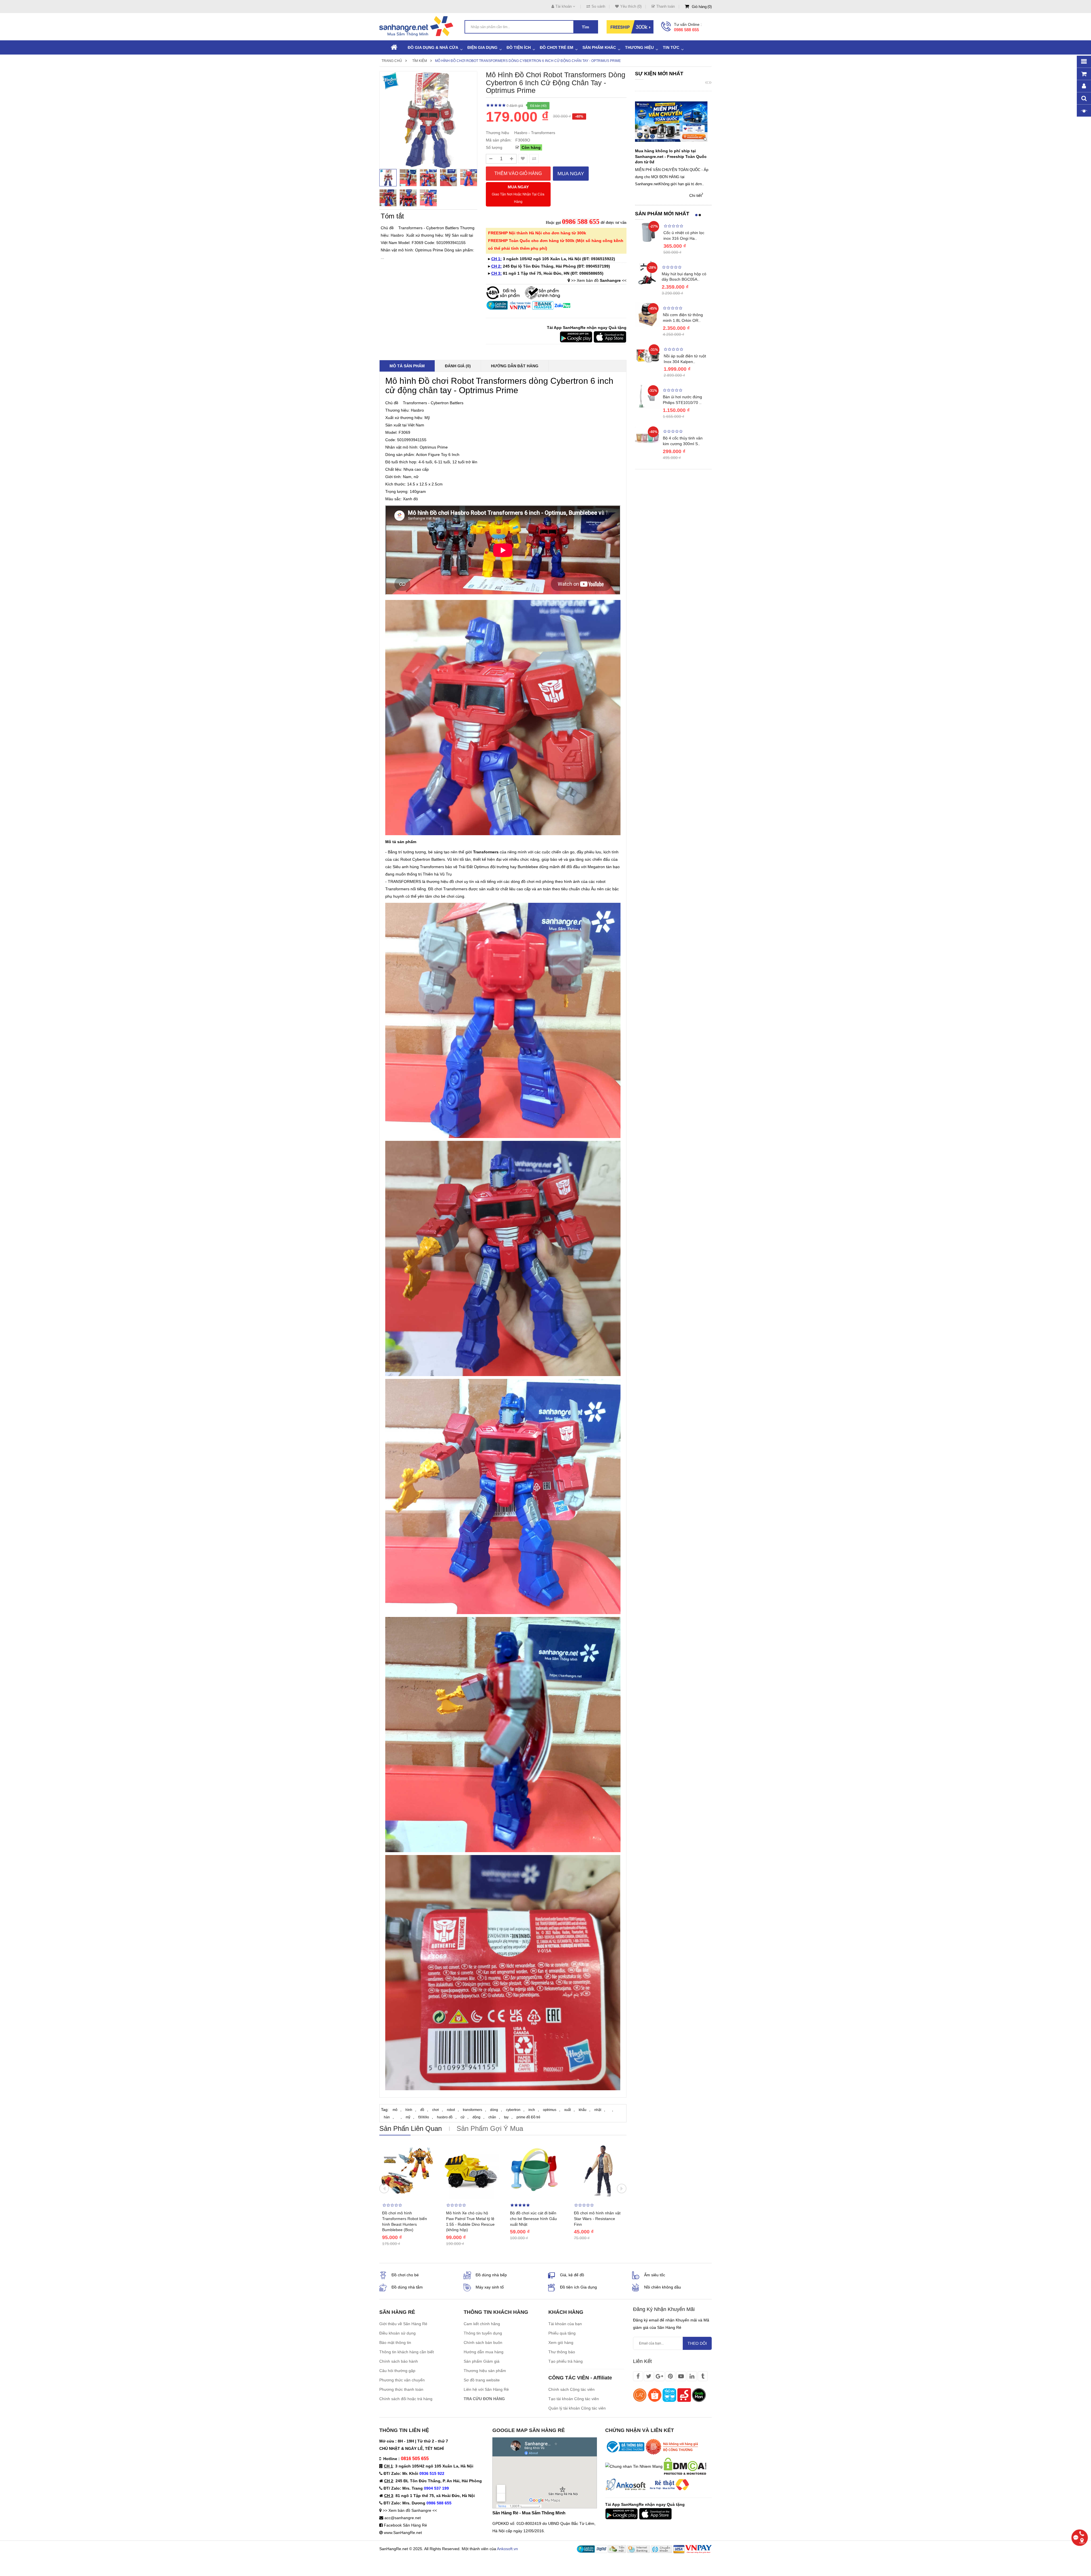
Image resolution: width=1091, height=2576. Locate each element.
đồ (422, 2110)
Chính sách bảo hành (399, 2361)
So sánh (598, 6)
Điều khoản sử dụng (397, 2333)
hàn (387, 2117)
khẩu (583, 2110)
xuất (568, 2110)
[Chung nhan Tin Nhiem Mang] (634, 2466)
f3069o (424, 2117)
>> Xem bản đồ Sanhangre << (410, 2510)
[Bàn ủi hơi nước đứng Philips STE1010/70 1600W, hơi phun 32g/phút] (647, 396)
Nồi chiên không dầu (663, 2287)
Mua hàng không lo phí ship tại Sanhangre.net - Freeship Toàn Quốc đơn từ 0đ (671, 157)
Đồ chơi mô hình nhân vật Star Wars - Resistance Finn (597, 2219)
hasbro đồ (445, 2117)
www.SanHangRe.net (403, 2533)
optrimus (550, 2110)
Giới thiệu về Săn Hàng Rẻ (403, 2324)
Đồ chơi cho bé (405, 2275)
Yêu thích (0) (631, 6)
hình (409, 2110)
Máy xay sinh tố (490, 2287)
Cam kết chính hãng (482, 2324)
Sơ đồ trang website (482, 2380)
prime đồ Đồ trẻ (528, 2117)
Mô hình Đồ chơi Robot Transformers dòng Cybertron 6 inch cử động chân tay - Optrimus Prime (528, 61)
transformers (472, 2110)
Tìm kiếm (420, 61)
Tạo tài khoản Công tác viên (574, 2399)
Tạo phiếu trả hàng (566, 2361)
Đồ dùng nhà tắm (407, 2287)
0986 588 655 (686, 30)
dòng (494, 2110)
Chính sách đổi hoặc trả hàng (406, 2399)
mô (395, 2110)
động (476, 2117)
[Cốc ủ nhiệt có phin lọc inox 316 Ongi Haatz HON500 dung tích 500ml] (648, 232)
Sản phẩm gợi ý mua (490, 2128)
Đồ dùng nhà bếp (491, 2275)
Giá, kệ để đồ (572, 2275)
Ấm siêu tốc (655, 2275)
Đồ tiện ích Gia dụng (578, 2287)
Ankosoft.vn (507, 2549)
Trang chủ (392, 61)
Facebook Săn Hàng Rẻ (405, 2525)
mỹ (408, 2117)
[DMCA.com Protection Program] (685, 2466)
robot (451, 2110)
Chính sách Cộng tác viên (571, 2389)
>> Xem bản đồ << (599, 280)
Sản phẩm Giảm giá (482, 2361)
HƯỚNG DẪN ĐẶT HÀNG (515, 366)
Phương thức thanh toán (401, 2389)
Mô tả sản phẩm (407, 366)
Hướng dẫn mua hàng (484, 2352)
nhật (598, 2110)
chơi (436, 2110)
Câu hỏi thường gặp (397, 2371)
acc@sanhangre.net (403, 2518)
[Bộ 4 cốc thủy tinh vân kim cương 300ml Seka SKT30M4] (647, 437)
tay (506, 2117)
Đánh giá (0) (458, 366)
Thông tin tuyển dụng (483, 2333)
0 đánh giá (515, 106)
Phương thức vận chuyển (402, 2380)
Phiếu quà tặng (562, 2333)
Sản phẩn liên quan (411, 2128)
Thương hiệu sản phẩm (485, 2371)
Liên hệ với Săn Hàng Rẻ (486, 2389)
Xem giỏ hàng (561, 2342)
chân (492, 2117)
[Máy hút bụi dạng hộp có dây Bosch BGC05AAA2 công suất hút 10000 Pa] (647, 272)
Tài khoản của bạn (565, 2324)
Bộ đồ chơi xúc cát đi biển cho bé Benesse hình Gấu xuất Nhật (533, 2219)
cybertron (513, 2110)
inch (532, 2110)
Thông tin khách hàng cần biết (407, 2352)
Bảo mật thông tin (395, 2342)
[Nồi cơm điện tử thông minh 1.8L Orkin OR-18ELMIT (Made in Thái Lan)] (647, 314)
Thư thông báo (562, 2352)
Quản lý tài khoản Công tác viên (577, 2408)
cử (463, 2117)
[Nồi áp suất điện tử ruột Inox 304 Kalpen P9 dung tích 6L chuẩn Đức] (648, 355)
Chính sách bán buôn (483, 2342)
